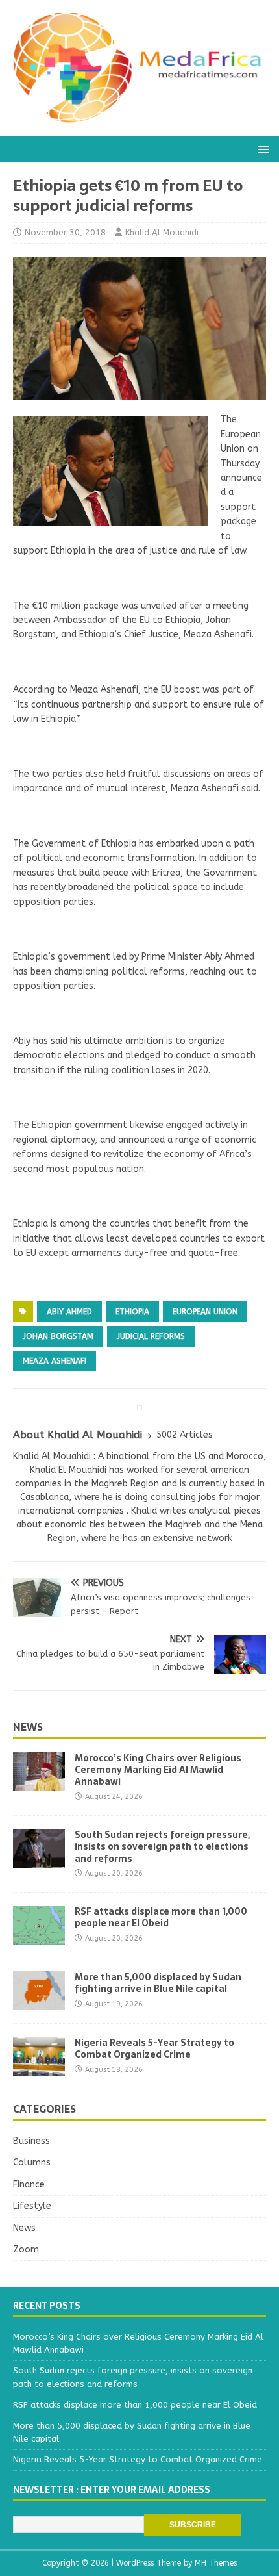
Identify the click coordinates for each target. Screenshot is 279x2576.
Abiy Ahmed (69, 1312)
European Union (205, 1312)
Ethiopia (132, 1312)
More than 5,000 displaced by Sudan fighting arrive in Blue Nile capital (158, 1983)
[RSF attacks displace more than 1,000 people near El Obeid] (39, 1937)
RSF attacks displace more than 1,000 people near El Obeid (161, 1917)
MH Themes (216, 2563)
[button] (261, 148)
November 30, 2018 (65, 232)
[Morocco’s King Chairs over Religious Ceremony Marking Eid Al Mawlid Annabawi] (39, 1784)
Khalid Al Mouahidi (162, 232)
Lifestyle (32, 2206)
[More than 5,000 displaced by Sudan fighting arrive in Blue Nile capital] (39, 2003)
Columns (32, 2162)
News (28, 1727)
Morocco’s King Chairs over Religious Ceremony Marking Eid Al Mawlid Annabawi (158, 1770)
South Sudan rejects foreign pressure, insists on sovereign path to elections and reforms (162, 1846)
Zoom (26, 2250)
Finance (29, 2185)
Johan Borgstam (58, 1336)
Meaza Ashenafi (55, 1361)
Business (31, 2141)
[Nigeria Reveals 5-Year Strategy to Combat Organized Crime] (39, 2068)
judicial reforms (151, 1336)
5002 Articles (185, 1435)
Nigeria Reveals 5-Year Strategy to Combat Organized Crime (154, 2048)
